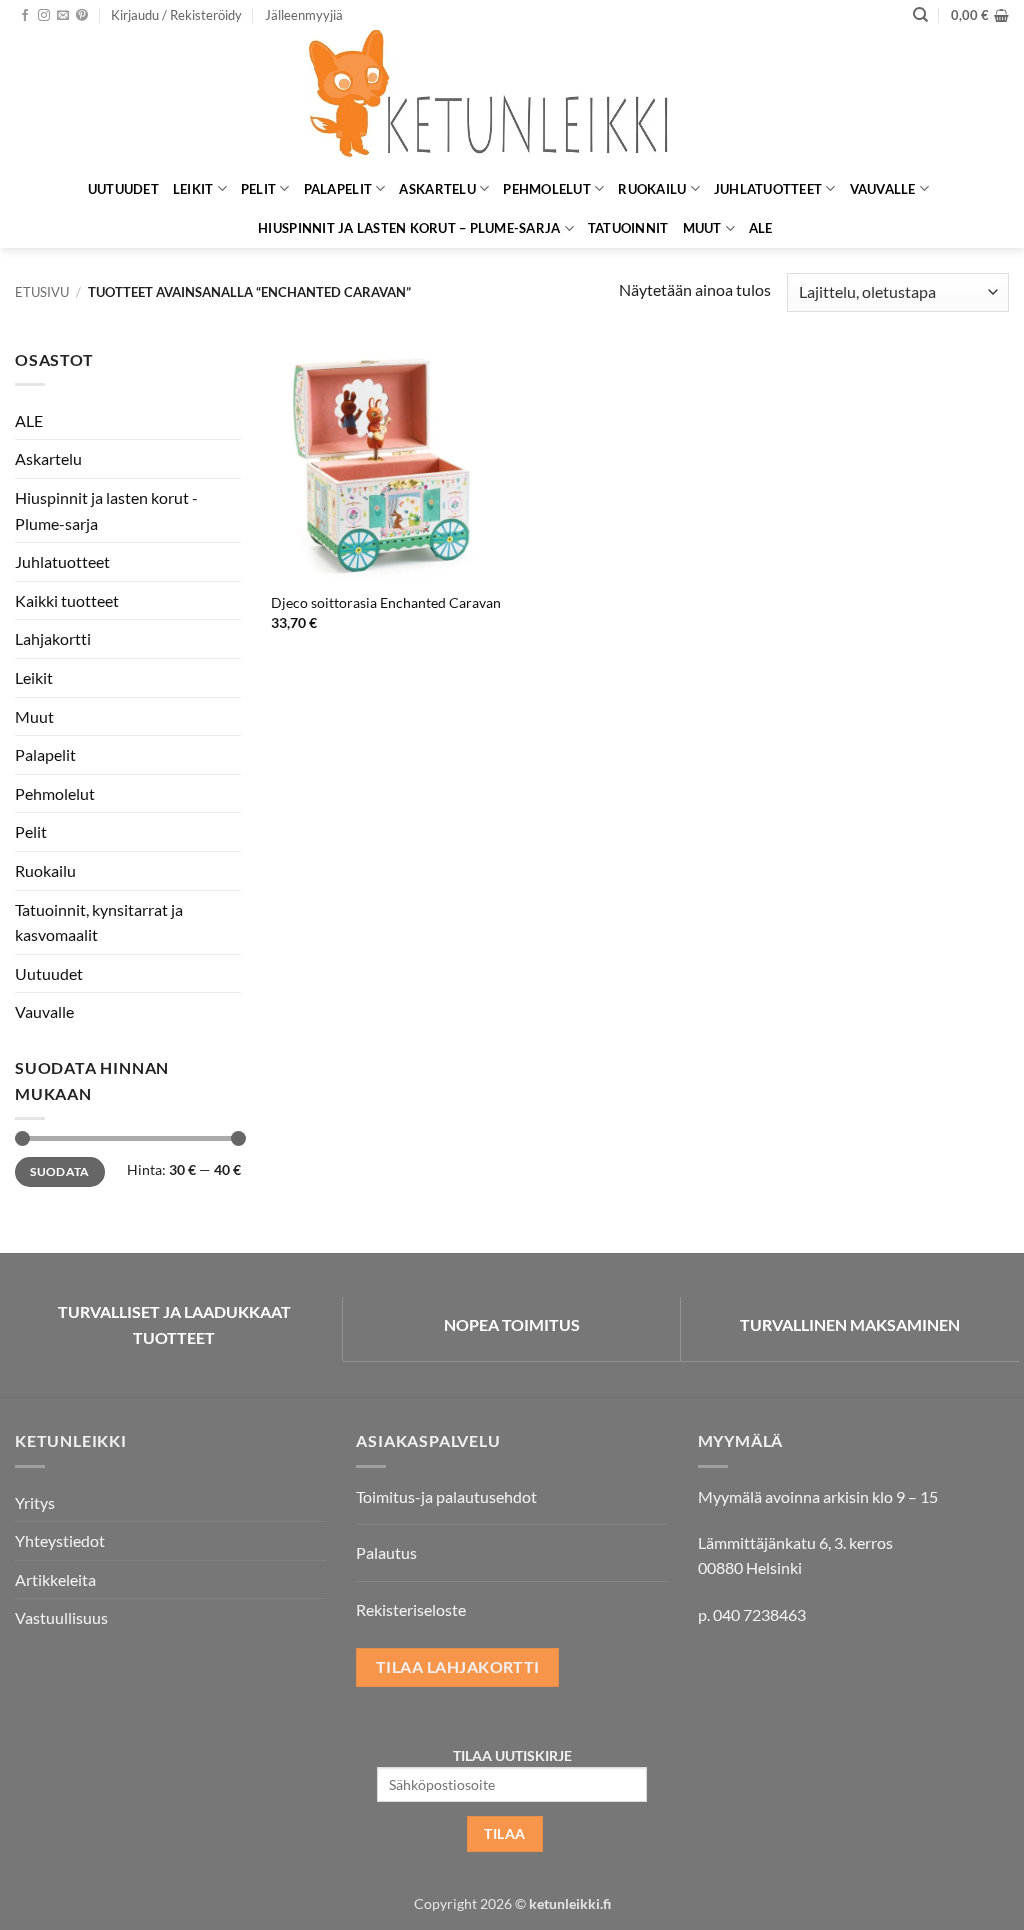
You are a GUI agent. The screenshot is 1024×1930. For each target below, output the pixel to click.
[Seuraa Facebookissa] (25, 16)
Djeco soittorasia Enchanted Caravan (386, 602)
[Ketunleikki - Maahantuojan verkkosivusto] (512, 99)
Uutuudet (123, 189)
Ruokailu (652, 189)
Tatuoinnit (628, 228)
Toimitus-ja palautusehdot (446, 1496)
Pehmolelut (547, 189)
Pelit (258, 189)
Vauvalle (883, 189)
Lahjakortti (53, 638)
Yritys (35, 1502)
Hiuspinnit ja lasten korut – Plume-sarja (409, 228)
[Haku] (920, 15)
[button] (176, 15)
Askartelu (437, 189)
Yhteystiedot (60, 1540)
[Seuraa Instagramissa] (44, 16)
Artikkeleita (55, 1579)
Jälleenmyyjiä (304, 15)
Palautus (386, 1552)
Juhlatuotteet (768, 189)
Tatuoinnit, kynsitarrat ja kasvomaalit (99, 922)
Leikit (193, 189)
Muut (702, 228)
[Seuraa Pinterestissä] (82, 16)
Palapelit (338, 189)
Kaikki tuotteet (67, 600)
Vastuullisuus (61, 1617)
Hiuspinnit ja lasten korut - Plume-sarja (106, 510)
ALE (761, 228)
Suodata (60, 1171)
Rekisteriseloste (411, 1609)
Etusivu (42, 292)
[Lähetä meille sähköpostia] (63, 16)
